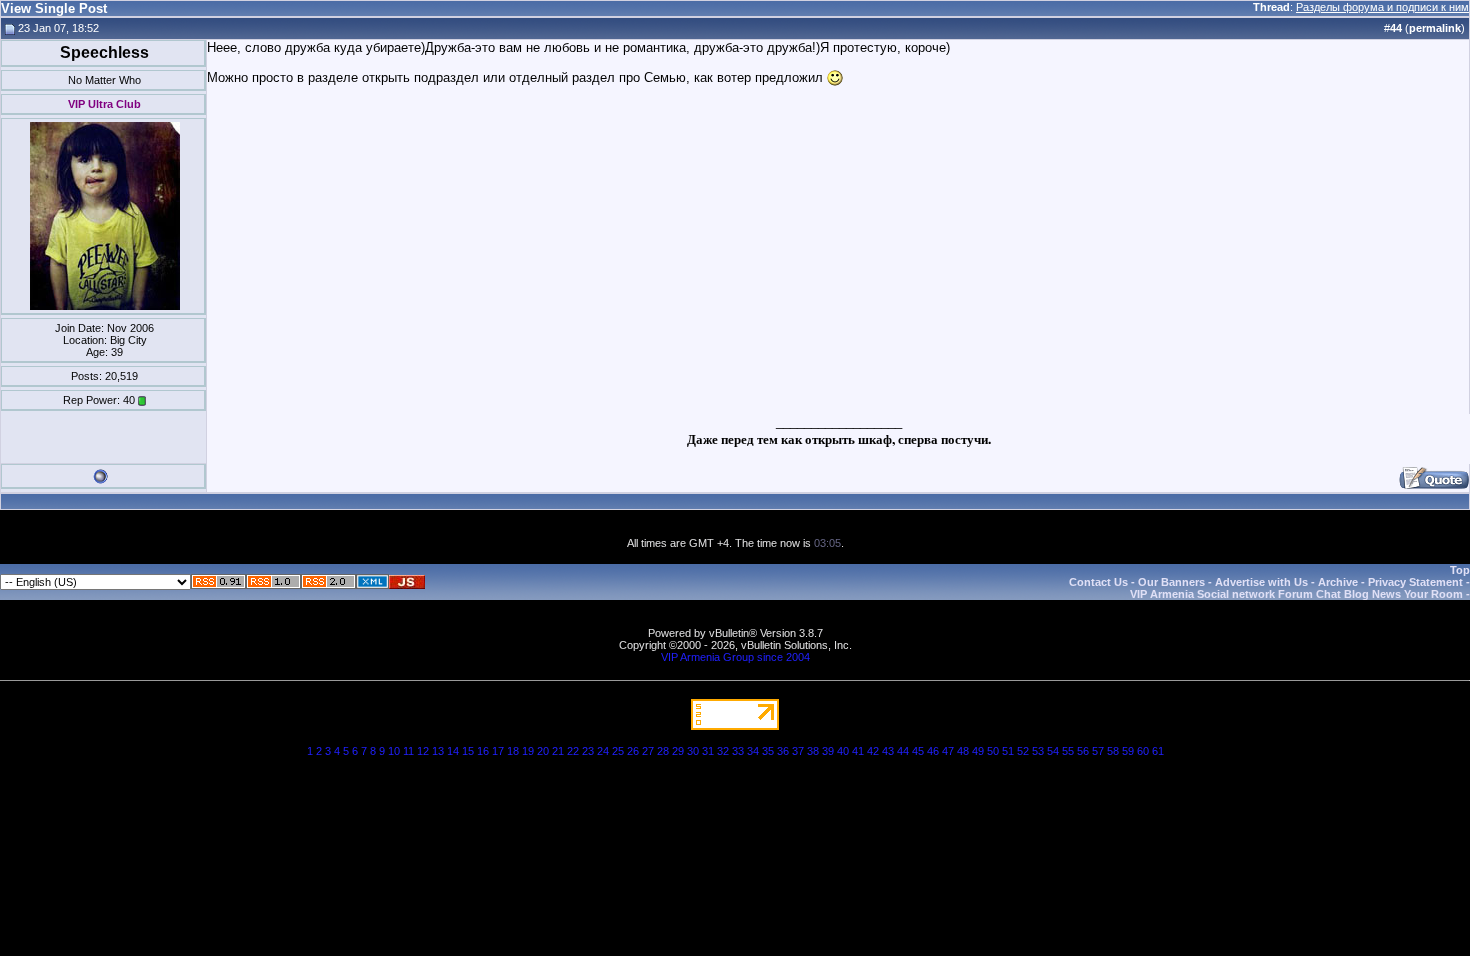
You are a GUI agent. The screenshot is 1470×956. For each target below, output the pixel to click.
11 (408, 751)
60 (1143, 751)
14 (453, 751)
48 (963, 751)
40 (843, 751)
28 (663, 751)
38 (813, 751)
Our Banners (1171, 582)
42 (873, 751)
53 (1038, 751)
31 (708, 751)
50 (993, 751)
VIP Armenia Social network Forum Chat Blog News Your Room (1296, 594)
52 (1023, 751)
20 (543, 751)
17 (498, 751)
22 (573, 751)
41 (858, 751)
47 (948, 751)
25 (618, 751)
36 (783, 751)
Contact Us (1098, 582)
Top (1460, 570)
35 (768, 751)
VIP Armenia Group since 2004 (735, 657)
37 (798, 751)
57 (1098, 751)
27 (648, 751)
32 (723, 751)
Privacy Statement (1415, 582)
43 (888, 751)
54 (1053, 751)
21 (558, 751)
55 (1068, 751)
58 (1113, 751)
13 (438, 751)
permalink (1435, 28)
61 (1158, 751)
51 (1008, 751)
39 (828, 751)
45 (918, 751)
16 (483, 751)
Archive (1338, 582)
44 (903, 751)
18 (513, 751)
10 (394, 751)
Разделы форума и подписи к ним (1382, 7)
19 (528, 751)
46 (933, 751)
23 (588, 751)
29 (678, 751)
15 (468, 751)
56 (1083, 751)
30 (693, 751)
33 (738, 751)
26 (633, 751)
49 (978, 751)
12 (423, 751)
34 (753, 751)
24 (603, 751)
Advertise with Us (1261, 582)
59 (1128, 751)
